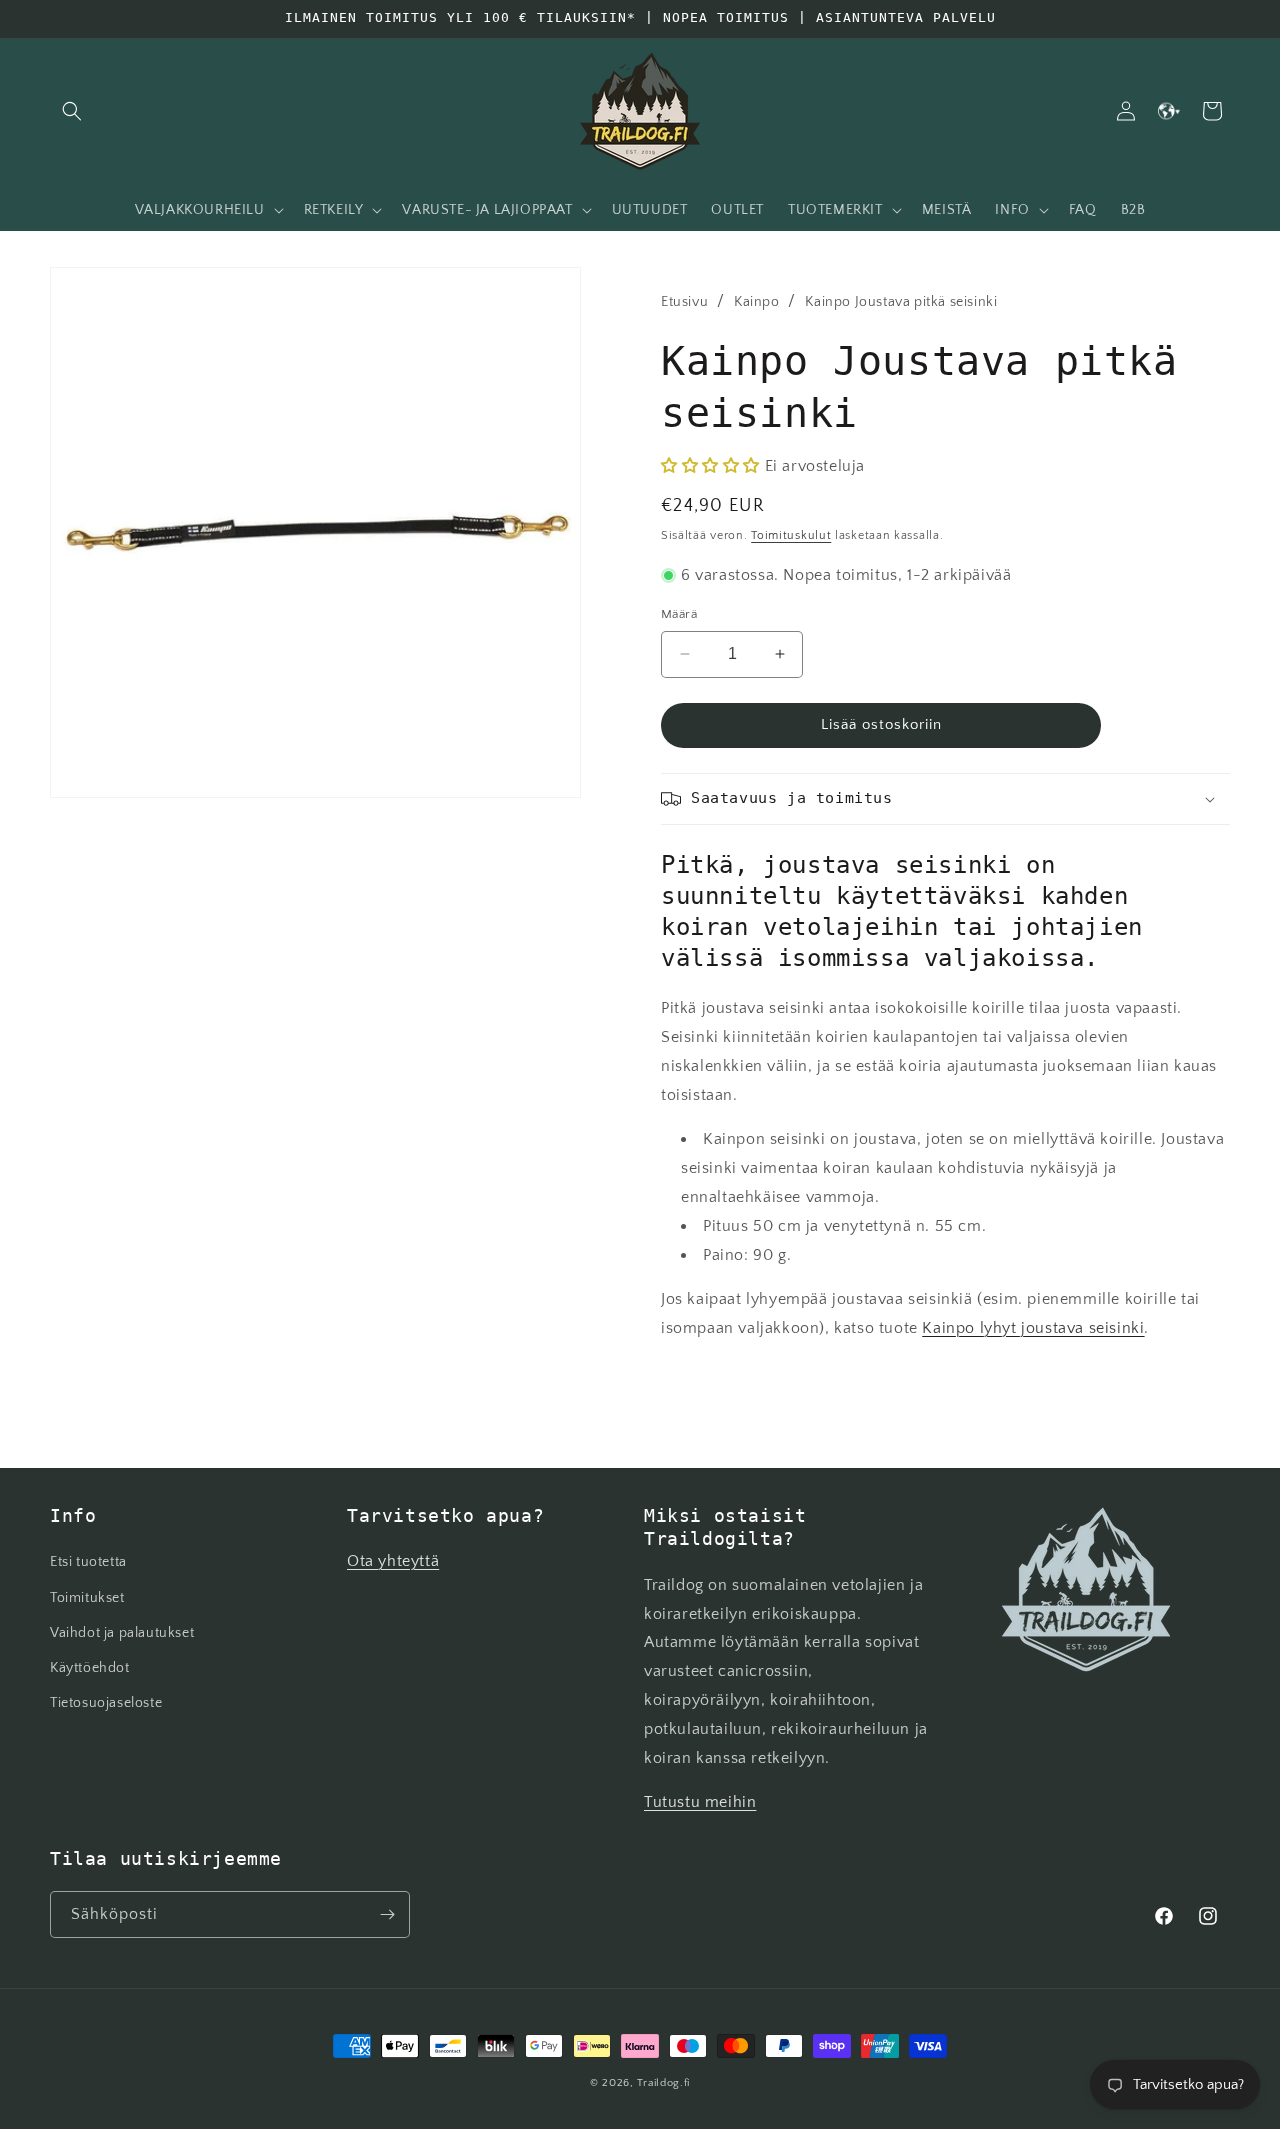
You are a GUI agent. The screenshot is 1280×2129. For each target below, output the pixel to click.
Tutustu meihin (700, 1802)
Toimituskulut (791, 535)
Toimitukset (87, 1598)
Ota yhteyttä (393, 1561)
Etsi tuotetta (88, 1562)
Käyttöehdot (90, 1668)
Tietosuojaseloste (106, 1703)
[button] (72, 111)
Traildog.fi (663, 2083)
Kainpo (757, 302)
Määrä (679, 614)
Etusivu (684, 302)
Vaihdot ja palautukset (122, 1633)
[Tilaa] (387, 1914)
